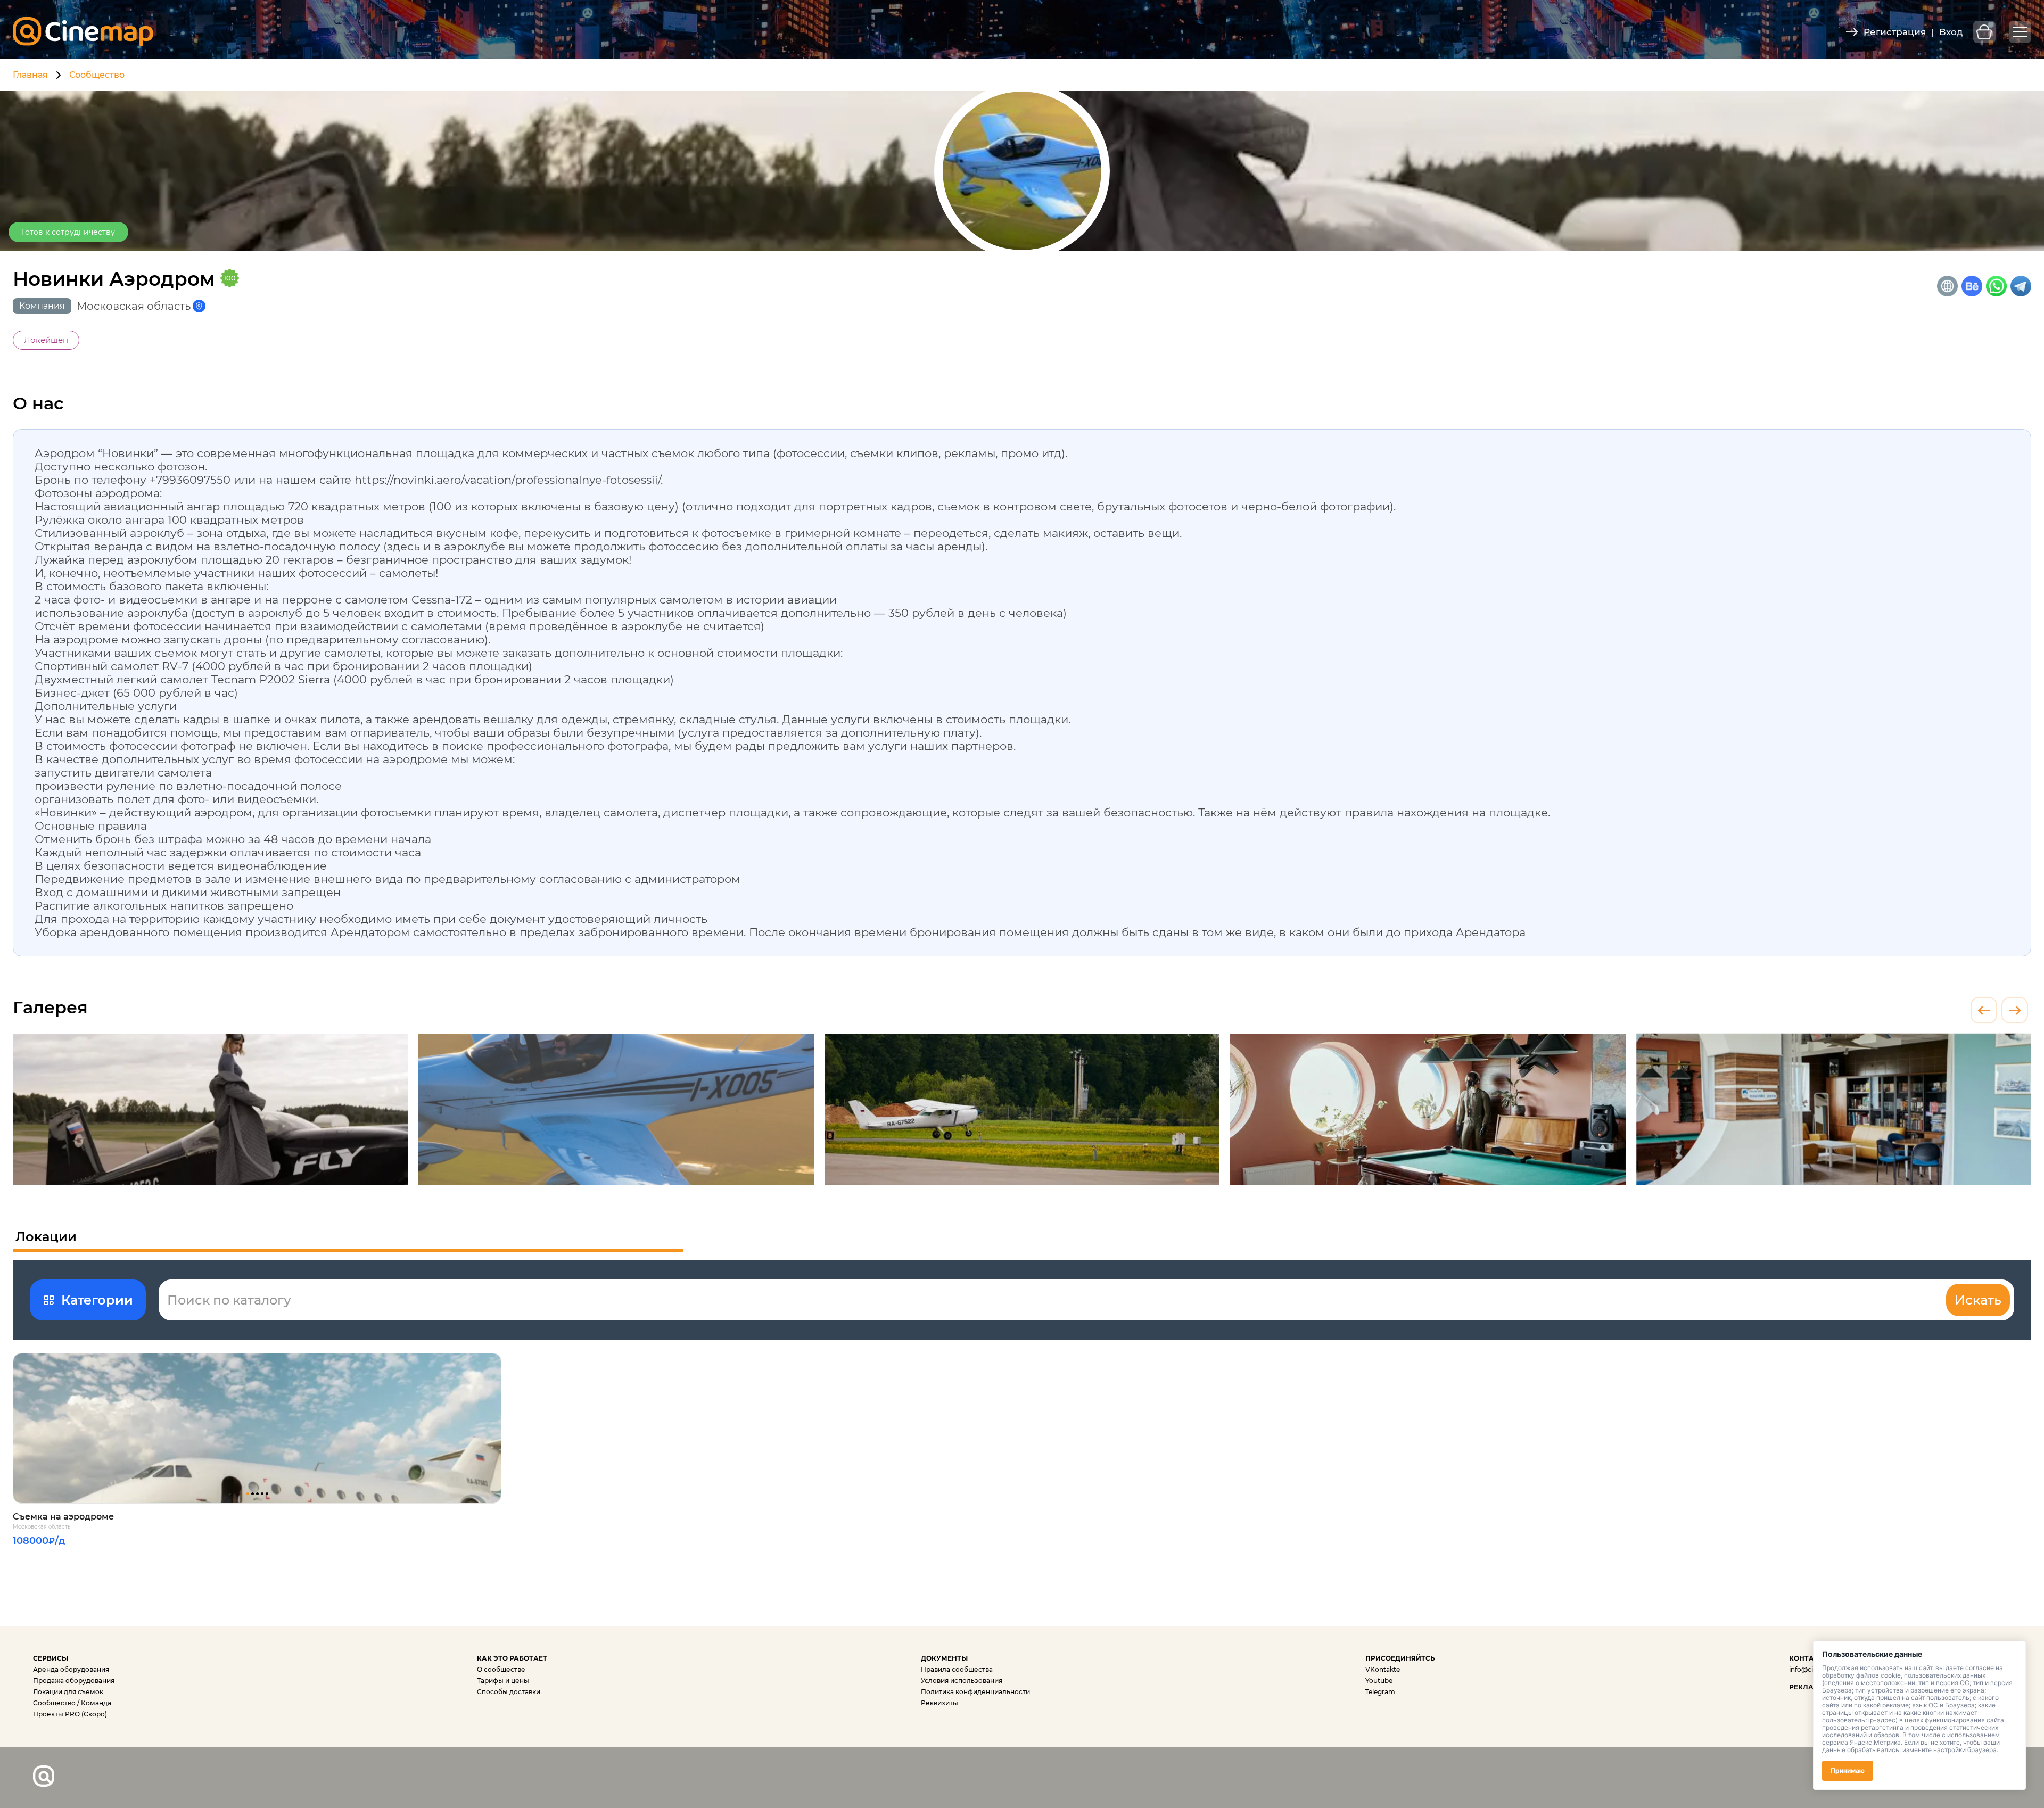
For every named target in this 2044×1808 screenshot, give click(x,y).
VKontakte (1383, 1669)
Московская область (42, 1527)
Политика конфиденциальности (975, 1692)
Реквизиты (939, 1703)
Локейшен (46, 340)
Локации (46, 1237)
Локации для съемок (68, 1692)
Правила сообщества (957, 1669)
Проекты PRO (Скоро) (70, 1714)
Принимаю (1848, 1770)
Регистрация (1895, 32)
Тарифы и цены (503, 1681)
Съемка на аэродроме (63, 1517)
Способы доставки (509, 1692)
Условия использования (962, 1681)
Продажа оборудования (74, 1681)
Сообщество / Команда (72, 1703)
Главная (30, 75)
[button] (248, 1494)
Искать (1978, 1300)
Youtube (1379, 1681)
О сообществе (501, 1669)
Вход (1951, 32)
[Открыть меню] (2020, 32)
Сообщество (97, 75)
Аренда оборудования (71, 1669)
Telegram (1380, 1692)
